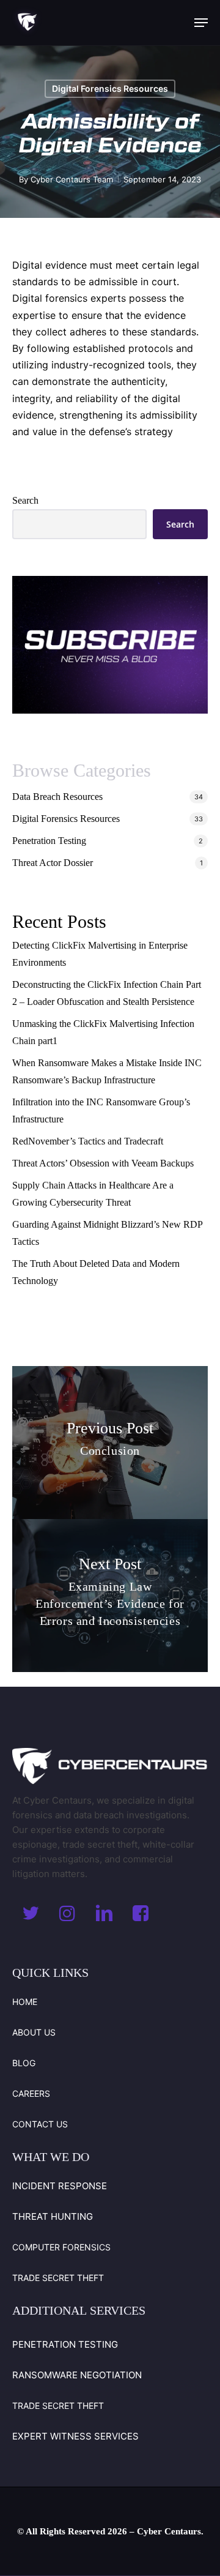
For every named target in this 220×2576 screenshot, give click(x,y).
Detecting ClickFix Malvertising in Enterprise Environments (100, 954)
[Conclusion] (110, 1443)
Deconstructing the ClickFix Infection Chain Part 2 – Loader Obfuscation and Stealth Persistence (107, 993)
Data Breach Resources (57, 797)
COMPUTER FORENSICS (61, 2247)
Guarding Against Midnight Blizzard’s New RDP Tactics (107, 1233)
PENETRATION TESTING (65, 2344)
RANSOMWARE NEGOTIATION (77, 2375)
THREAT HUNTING (53, 2216)
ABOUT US (34, 2032)
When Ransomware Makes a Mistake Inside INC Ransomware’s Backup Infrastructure (107, 1071)
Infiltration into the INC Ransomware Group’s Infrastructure (101, 1111)
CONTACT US (40, 2124)
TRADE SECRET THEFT (58, 2278)
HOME (25, 2002)
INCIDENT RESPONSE (60, 2186)
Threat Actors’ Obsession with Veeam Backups (103, 1163)
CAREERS (31, 2093)
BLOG (24, 2063)
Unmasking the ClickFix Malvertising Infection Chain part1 (103, 1032)
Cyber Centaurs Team (72, 179)
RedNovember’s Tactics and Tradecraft (88, 1141)
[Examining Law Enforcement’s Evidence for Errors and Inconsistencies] (110, 1596)
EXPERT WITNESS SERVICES (75, 2436)
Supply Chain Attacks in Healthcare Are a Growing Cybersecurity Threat (93, 1194)
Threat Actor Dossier (53, 863)
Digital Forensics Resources (110, 88)
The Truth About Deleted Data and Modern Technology (96, 1272)
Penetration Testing (49, 841)
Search (25, 500)
